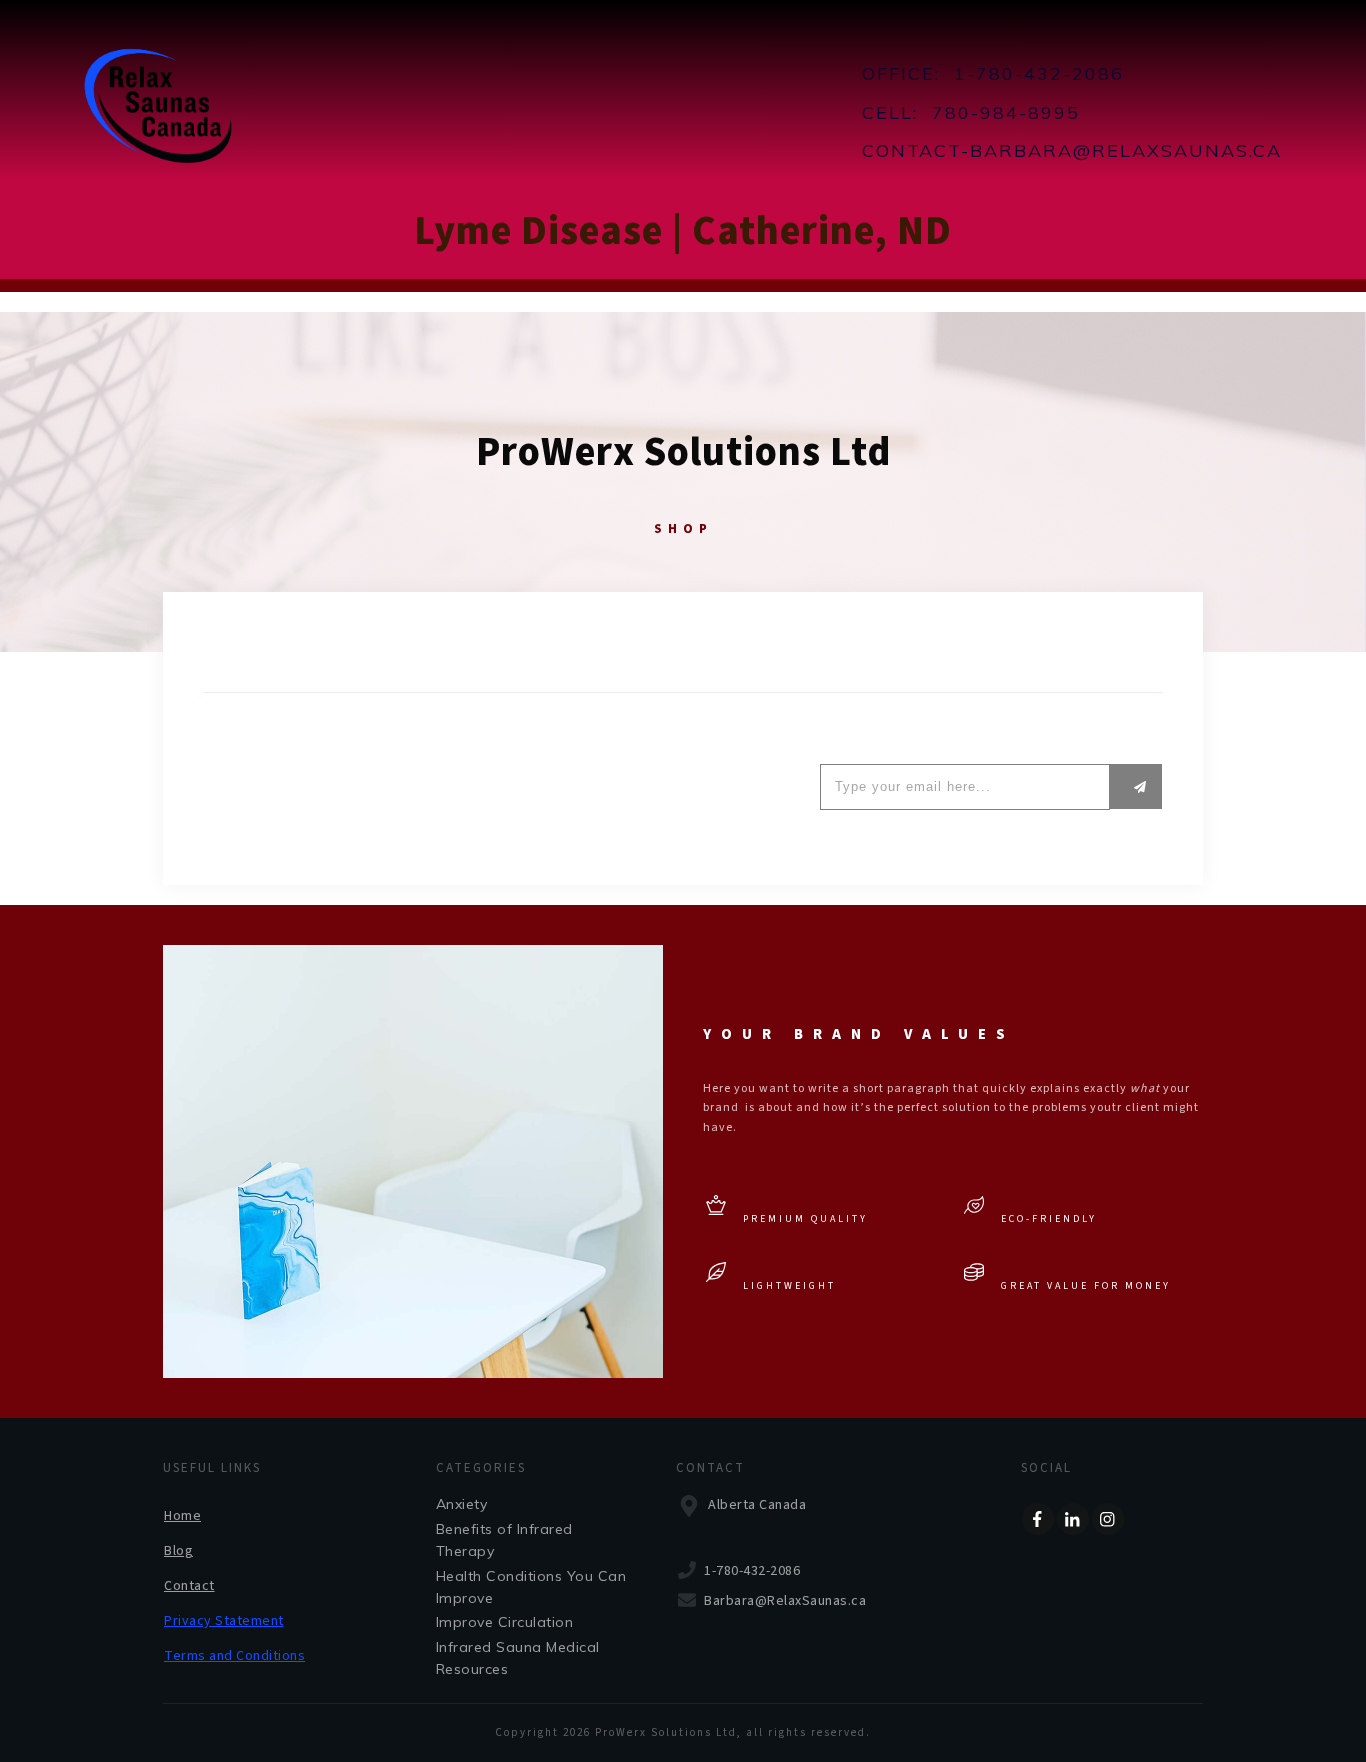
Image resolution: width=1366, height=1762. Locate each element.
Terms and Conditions (234, 1656)
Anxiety (462, 1504)
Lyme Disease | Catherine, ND (683, 231)
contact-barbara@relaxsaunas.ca (1072, 150)
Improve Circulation (505, 1622)
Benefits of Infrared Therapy (504, 1540)
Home (182, 1516)
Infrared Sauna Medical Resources (518, 1658)
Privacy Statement (224, 1621)
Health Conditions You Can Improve (531, 1587)
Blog (178, 1551)
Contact (189, 1586)
